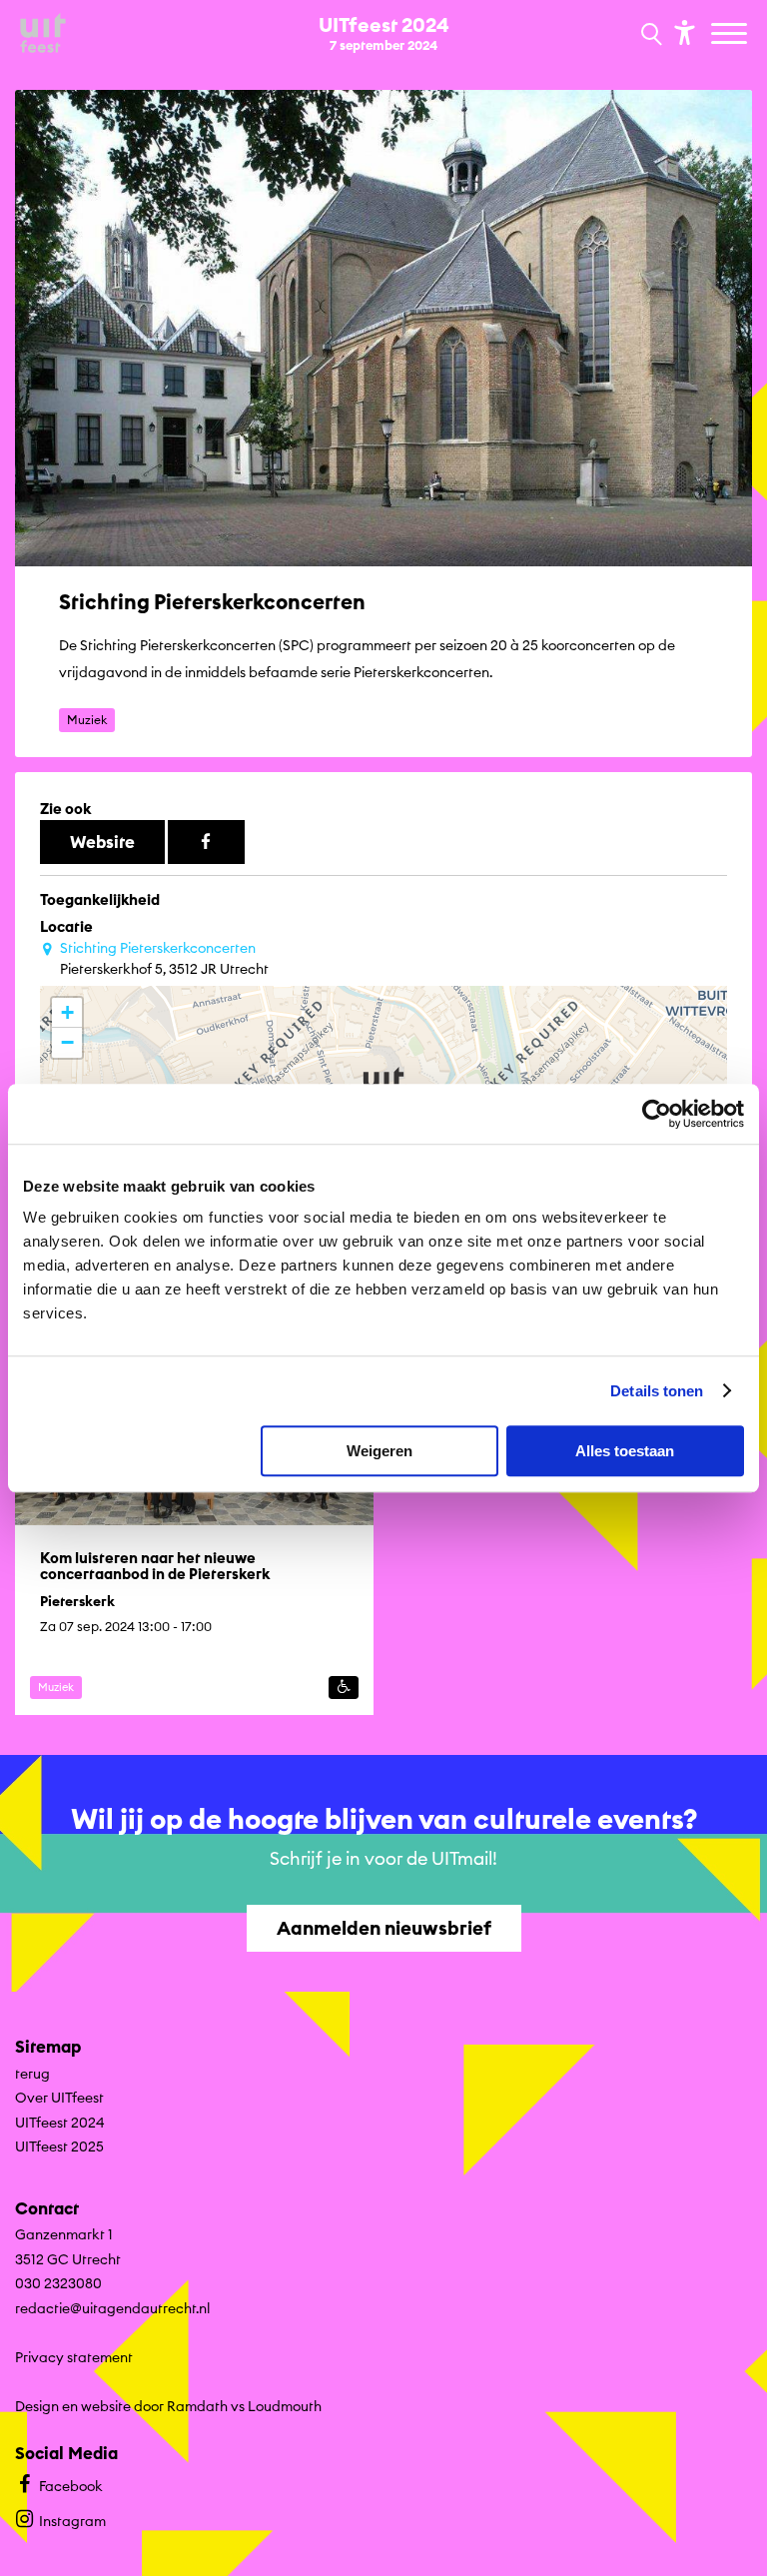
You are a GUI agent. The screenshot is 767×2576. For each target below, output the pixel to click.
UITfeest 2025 (59, 2147)
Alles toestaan (625, 1451)
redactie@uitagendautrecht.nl (112, 2308)
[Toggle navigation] (732, 35)
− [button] (67, 1042)
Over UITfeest (59, 2098)
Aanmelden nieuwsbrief (384, 1928)
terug (32, 2074)
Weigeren (380, 1451)
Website (102, 842)
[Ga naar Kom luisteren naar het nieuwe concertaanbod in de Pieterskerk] (194, 1519)
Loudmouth (285, 2406)
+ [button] (67, 1012)
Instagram (72, 2521)
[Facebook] (206, 842)
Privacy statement (74, 2357)
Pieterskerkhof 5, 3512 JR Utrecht (164, 958)
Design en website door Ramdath (121, 2406)
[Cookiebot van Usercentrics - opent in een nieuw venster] (657, 1114)
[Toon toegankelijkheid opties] (682, 31)
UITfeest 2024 (60, 2123)
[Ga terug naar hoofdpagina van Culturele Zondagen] (43, 34)
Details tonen (657, 1391)
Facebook (71, 2486)
